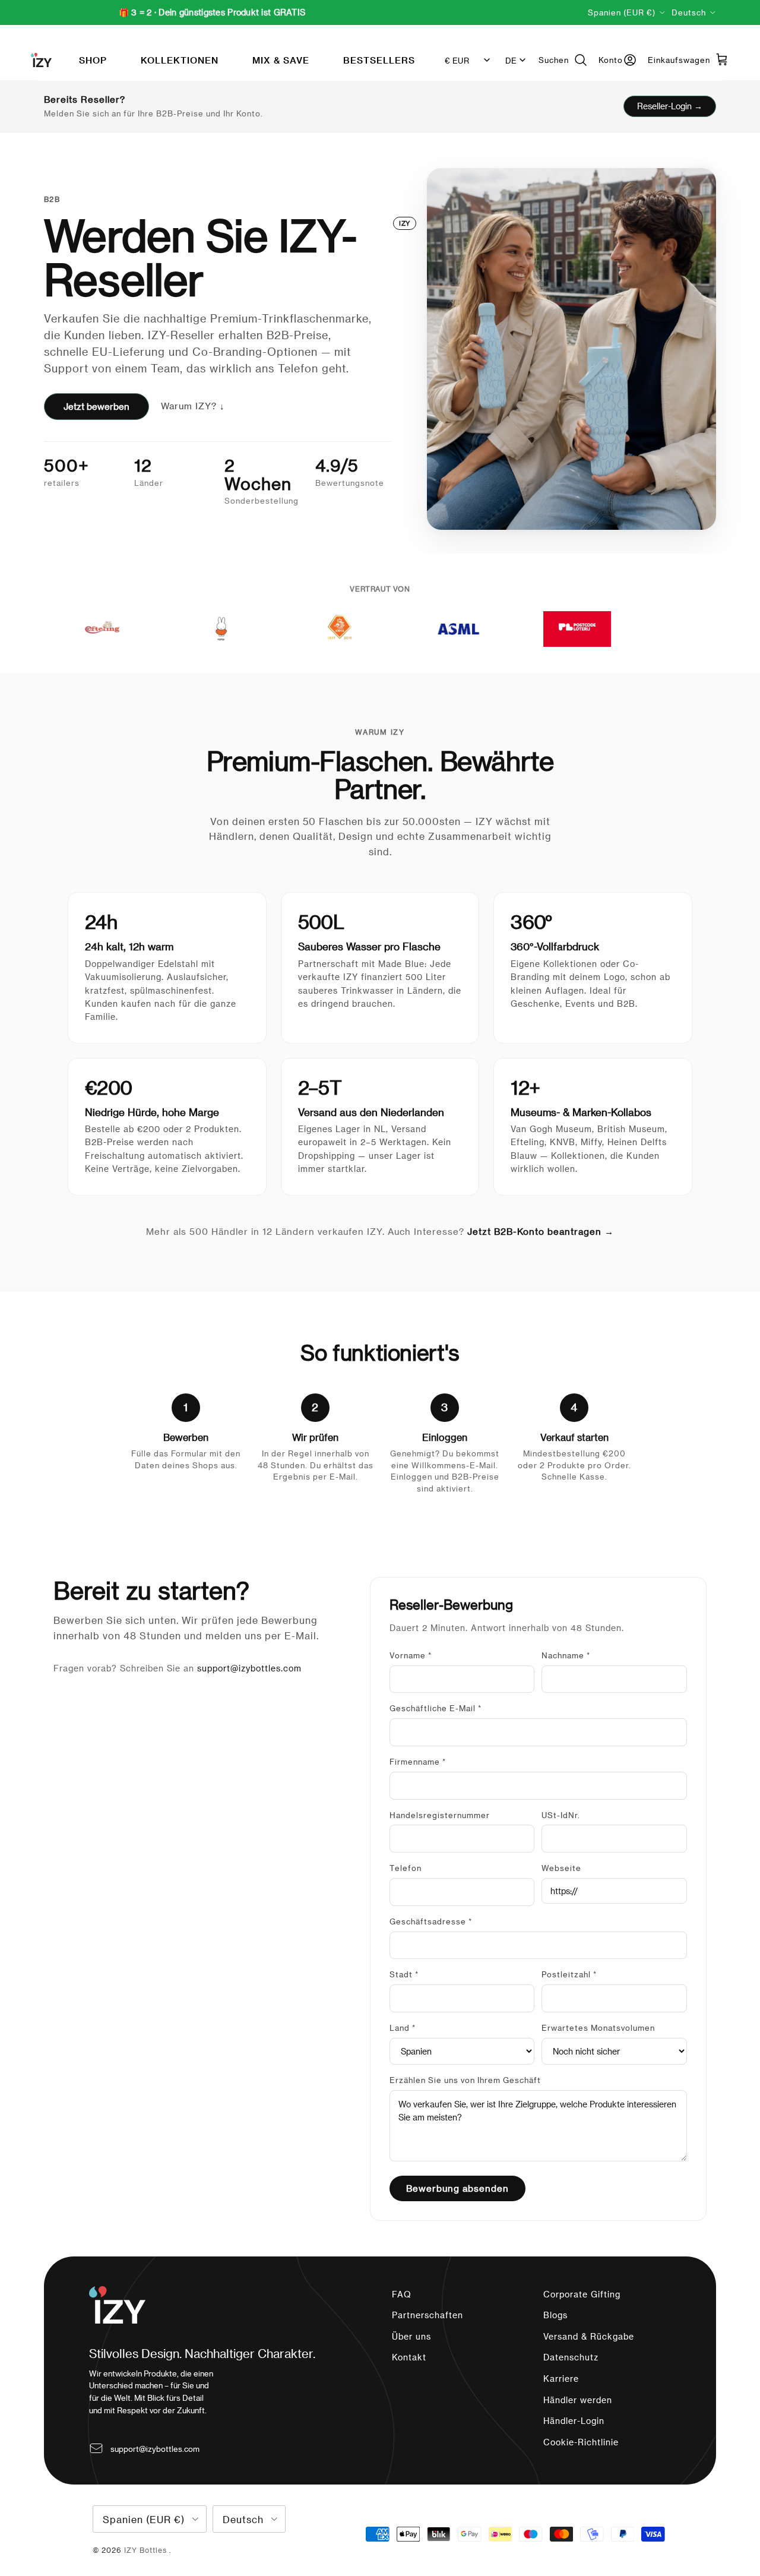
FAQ (402, 2294)
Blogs (555, 2315)
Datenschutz (571, 2357)
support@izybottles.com (249, 1668)
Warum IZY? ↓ (193, 406)
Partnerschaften (427, 2315)
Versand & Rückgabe (589, 2336)
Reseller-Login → (670, 106)
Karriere (561, 2379)
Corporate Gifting (582, 2294)
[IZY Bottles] (41, 60)
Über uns (411, 2336)
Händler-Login (574, 2421)
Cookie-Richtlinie (581, 2442)
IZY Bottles (147, 2550)
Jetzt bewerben (96, 406)
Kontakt (409, 2357)
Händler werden (578, 2400)
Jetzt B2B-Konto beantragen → (541, 1231)
